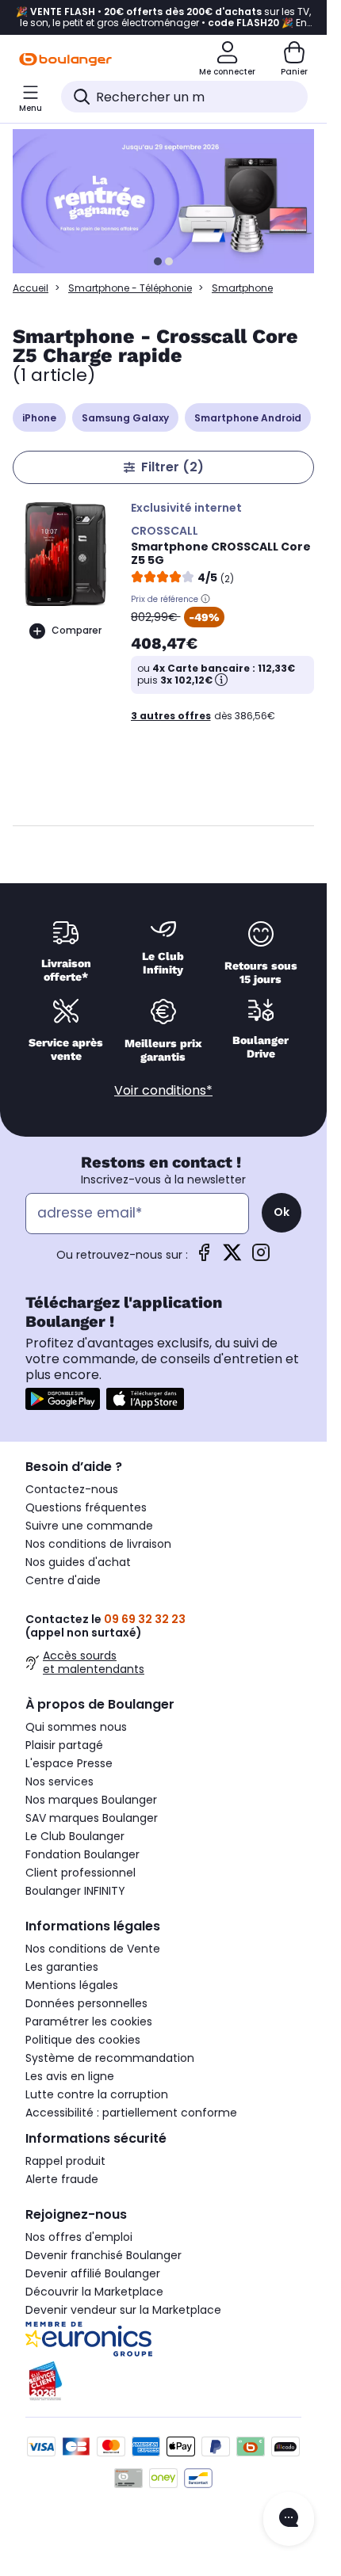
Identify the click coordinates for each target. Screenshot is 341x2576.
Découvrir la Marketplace (94, 2292)
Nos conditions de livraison (98, 1544)
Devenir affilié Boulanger (93, 2273)
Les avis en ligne (70, 2076)
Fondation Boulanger (82, 1854)
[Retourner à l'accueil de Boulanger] (65, 59)
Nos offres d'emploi (79, 2237)
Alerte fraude (62, 2179)
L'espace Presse (69, 1763)
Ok (282, 1212)
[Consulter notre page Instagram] (261, 1258)
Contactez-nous (72, 1489)
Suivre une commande (89, 1526)
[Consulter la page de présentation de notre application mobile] (63, 1399)
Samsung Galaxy (125, 418)
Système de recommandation (110, 2058)
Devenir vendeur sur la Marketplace (123, 2310)
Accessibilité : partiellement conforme (131, 2113)
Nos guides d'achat (78, 1562)
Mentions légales (72, 1985)
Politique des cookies (83, 2040)
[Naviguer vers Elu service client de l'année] (163, 2381)
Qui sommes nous (76, 1727)
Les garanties (62, 1967)
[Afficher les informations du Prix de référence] (205, 599)
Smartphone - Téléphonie (130, 288)
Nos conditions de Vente (93, 1949)
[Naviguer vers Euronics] (163, 2339)
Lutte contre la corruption (97, 2094)
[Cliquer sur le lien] (170, 201)
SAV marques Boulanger (92, 1818)
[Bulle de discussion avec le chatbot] (289, 2519)
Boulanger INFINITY (75, 1891)
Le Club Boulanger (75, 1836)
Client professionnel (80, 1873)
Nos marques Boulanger (91, 1800)
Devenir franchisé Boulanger (103, 2255)
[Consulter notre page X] (232, 1258)
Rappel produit (65, 2161)
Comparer (77, 630)
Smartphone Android (248, 418)
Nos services (59, 1781)
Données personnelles (86, 2003)
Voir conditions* (163, 1090)
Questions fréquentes (86, 1507)
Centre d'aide (63, 1580)
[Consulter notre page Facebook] (204, 1258)
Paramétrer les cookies (89, 2022)
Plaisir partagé (64, 1745)
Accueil (31, 288)
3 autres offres (171, 716)
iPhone (39, 418)
